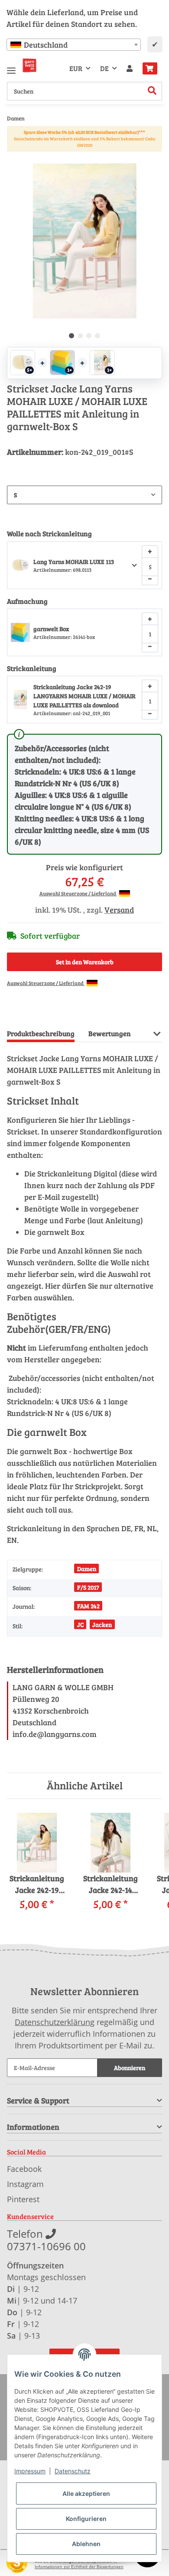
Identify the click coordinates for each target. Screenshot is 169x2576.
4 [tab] (97, 336)
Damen (87, 1569)
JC (80, 1625)
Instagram (25, 2184)
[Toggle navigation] (11, 67)
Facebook (24, 2169)
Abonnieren (130, 2068)
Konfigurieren (86, 2519)
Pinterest (23, 2199)
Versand (119, 910)
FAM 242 (88, 1606)
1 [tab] (71, 336)
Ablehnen (86, 2544)
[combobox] (74, 45)
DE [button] (104, 68)
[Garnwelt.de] (29, 65)
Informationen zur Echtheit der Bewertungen (79, 2567)
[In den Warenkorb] (14, 159)
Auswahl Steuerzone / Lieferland (78, 893)
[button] (130, 68)
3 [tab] (89, 336)
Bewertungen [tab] (110, 1033)
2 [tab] (80, 336)
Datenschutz (73, 2471)
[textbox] (74, 45)
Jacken (102, 1625)
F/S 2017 (88, 1587)
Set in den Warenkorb (85, 962)
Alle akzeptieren (86, 2493)
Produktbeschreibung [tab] (41, 1033)
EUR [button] (76, 68)
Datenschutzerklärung (55, 2022)
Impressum (30, 2471)
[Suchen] (152, 91)
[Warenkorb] (150, 68)
